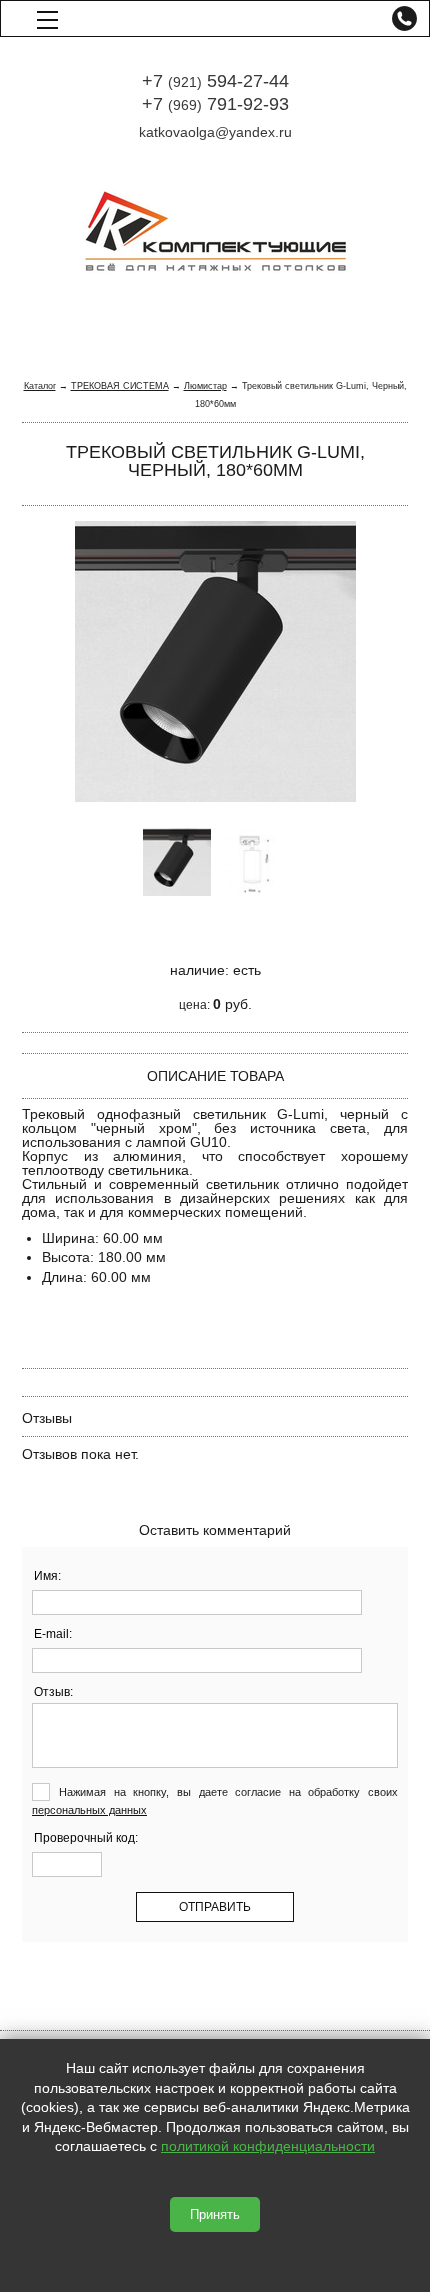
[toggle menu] (47, 18)
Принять (215, 2214)
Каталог (40, 386)
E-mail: (53, 1634)
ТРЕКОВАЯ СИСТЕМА (120, 386)
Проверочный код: (86, 1838)
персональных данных (89, 1810)
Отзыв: (53, 1692)
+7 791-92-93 (215, 104)
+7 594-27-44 (215, 81)
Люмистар (205, 386)
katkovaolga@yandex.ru (215, 132)
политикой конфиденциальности (268, 2146)
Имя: (47, 1576)
